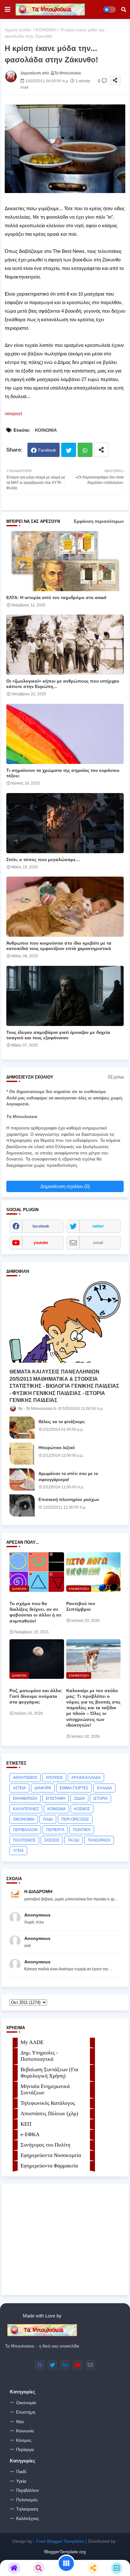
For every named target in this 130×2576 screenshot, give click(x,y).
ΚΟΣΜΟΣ (82, 1809)
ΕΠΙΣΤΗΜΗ (56, 1798)
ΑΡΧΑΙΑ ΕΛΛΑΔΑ (86, 1778)
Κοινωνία (25, 2431)
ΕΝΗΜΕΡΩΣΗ (25, 1798)
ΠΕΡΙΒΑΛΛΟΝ (25, 1830)
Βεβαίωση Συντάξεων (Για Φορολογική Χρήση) (49, 2073)
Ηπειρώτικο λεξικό (57, 1448)
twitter (98, 1226)
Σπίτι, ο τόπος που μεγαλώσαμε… (43, 860)
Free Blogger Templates (60, 2541)
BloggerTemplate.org (65, 2552)
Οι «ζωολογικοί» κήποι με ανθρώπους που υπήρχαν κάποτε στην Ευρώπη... (63, 684)
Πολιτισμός (27, 2500)
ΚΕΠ (26, 2124)
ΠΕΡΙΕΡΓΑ (55, 1830)
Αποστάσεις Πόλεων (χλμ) (49, 2113)
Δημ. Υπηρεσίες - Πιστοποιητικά (39, 2056)
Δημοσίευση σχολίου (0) (65, 1186)
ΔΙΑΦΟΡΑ (43, 1788)
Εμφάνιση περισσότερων (99, 521)
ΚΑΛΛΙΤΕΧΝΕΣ (26, 1809)
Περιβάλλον (27, 2490)
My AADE (32, 2042)
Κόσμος (24, 2440)
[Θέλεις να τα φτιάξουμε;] (22, 1428)
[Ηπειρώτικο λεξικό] (22, 1454)
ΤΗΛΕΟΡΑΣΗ (99, 1840)
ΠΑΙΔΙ (48, 1819)
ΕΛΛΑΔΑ (104, 1788)
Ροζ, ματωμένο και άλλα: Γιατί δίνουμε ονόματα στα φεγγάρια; (36, 1696)
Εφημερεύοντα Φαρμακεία (49, 2166)
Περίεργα (25, 2449)
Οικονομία (26, 2403)
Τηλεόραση (27, 2509)
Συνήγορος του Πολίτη (45, 2145)
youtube (41, 1243)
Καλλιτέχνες (28, 2518)
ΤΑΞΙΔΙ (74, 1840)
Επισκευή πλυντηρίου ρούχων (69, 1500)
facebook (41, 1226)
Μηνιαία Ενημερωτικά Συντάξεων (45, 2089)
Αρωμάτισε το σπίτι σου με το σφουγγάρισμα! (68, 1476)
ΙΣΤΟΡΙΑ (100, 1798)
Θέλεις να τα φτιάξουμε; (62, 1422)
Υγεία (21, 2481)
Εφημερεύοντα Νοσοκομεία (51, 2155)
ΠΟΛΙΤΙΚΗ (82, 1830)
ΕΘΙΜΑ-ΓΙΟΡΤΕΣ (74, 1788)
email (98, 1243)
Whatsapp (85, 450)
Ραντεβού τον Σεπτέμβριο (81, 1606)
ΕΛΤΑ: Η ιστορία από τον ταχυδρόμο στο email (56, 597)
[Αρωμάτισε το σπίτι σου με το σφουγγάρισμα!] (22, 1479)
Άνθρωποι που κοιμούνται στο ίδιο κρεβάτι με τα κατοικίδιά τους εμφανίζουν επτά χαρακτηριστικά (59, 946)
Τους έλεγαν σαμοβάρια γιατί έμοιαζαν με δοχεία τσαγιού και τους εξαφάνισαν (58, 1035)
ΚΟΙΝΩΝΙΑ (46, 30)
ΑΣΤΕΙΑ (19, 1788)
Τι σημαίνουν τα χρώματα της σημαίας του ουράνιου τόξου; (63, 773)
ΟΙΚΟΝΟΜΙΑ (24, 1819)
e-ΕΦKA (30, 2134)
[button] (124, 9)
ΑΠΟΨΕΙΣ (54, 1778)
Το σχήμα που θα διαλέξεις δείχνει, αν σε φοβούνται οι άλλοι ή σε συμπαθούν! (35, 1612)
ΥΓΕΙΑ (18, 1851)
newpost (13, 413)
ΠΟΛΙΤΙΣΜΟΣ (24, 1840)
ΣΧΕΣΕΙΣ (52, 1840)
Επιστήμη (26, 2412)
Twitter (69, 450)
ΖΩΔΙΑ (79, 1798)
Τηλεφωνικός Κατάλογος (48, 2103)
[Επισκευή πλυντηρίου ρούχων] (22, 1505)
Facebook (47, 450)
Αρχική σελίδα (18, 30)
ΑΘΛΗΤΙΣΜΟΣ (25, 1778)
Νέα (20, 2422)
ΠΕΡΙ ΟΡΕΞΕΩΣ (75, 1819)
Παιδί (21, 2472)
